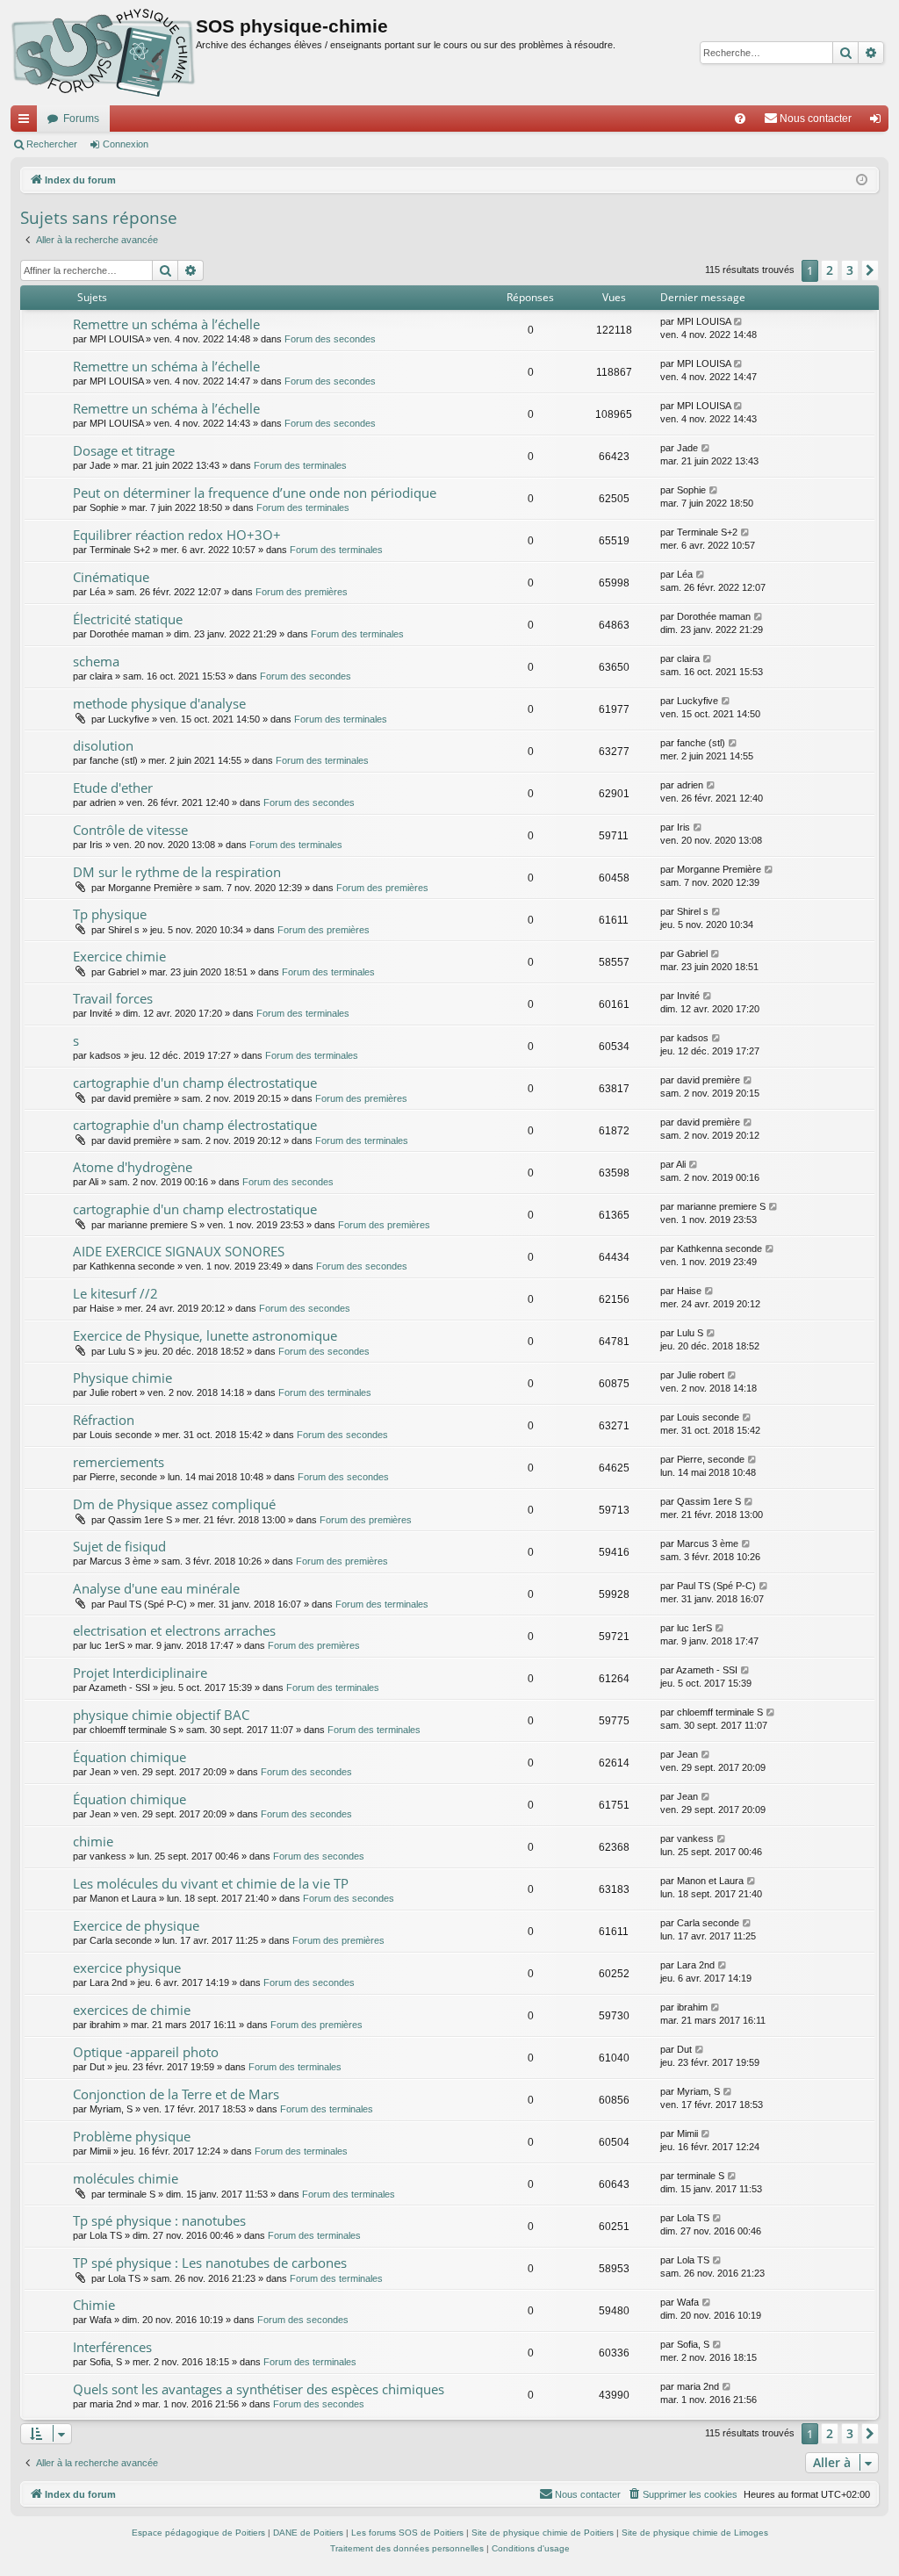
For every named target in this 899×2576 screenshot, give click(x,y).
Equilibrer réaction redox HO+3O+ (177, 535)
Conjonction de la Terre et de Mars (176, 2094)
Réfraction (104, 1420)
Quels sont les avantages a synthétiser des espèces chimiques (259, 2389)
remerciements (119, 1462)
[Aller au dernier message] (739, 322)
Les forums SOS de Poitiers (407, 2533)
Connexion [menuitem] (879, 122)
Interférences (112, 2347)
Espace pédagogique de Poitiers (198, 2533)
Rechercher (52, 144)
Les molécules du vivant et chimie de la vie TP (211, 1883)
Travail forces (113, 998)
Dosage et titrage (124, 450)
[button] (870, 270)
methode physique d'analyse (159, 703)
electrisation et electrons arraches (174, 1630)
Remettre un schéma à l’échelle (166, 324)
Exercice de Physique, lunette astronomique (205, 1335)
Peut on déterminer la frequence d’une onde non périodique (255, 493)
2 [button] (830, 270)
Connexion (126, 144)
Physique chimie (122, 1378)
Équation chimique (129, 1757)
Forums (81, 119)
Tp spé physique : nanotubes (159, 2220)
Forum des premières (302, 592)
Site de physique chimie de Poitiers (543, 2533)
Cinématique (111, 577)
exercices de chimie (132, 2010)
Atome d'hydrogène (133, 1167)
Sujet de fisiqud (119, 1546)
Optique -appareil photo (146, 2052)
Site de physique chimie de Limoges (695, 2533)
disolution (103, 745)
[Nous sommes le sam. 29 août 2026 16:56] (862, 180)
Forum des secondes (330, 339)
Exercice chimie (119, 956)
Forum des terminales (300, 465)
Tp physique (110, 914)
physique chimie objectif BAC (161, 1715)
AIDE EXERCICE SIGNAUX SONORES (179, 1251)
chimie (93, 1841)
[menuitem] (740, 119)
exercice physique (127, 1968)
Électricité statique (128, 619)
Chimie (94, 2305)
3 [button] (850, 270)
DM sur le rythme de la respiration (177, 872)
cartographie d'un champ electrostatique (195, 1209)
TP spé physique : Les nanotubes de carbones (210, 2263)
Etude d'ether (113, 788)
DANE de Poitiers (308, 2533)
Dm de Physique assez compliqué (174, 1504)
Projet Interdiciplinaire (140, 1673)
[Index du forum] (103, 53)
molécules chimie (126, 2178)
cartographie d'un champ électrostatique (195, 1083)
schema (96, 661)
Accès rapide (27, 122)
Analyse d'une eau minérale (156, 1588)
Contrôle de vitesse (130, 830)
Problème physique (132, 2136)
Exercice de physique (136, 1925)
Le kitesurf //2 (115, 1293)
